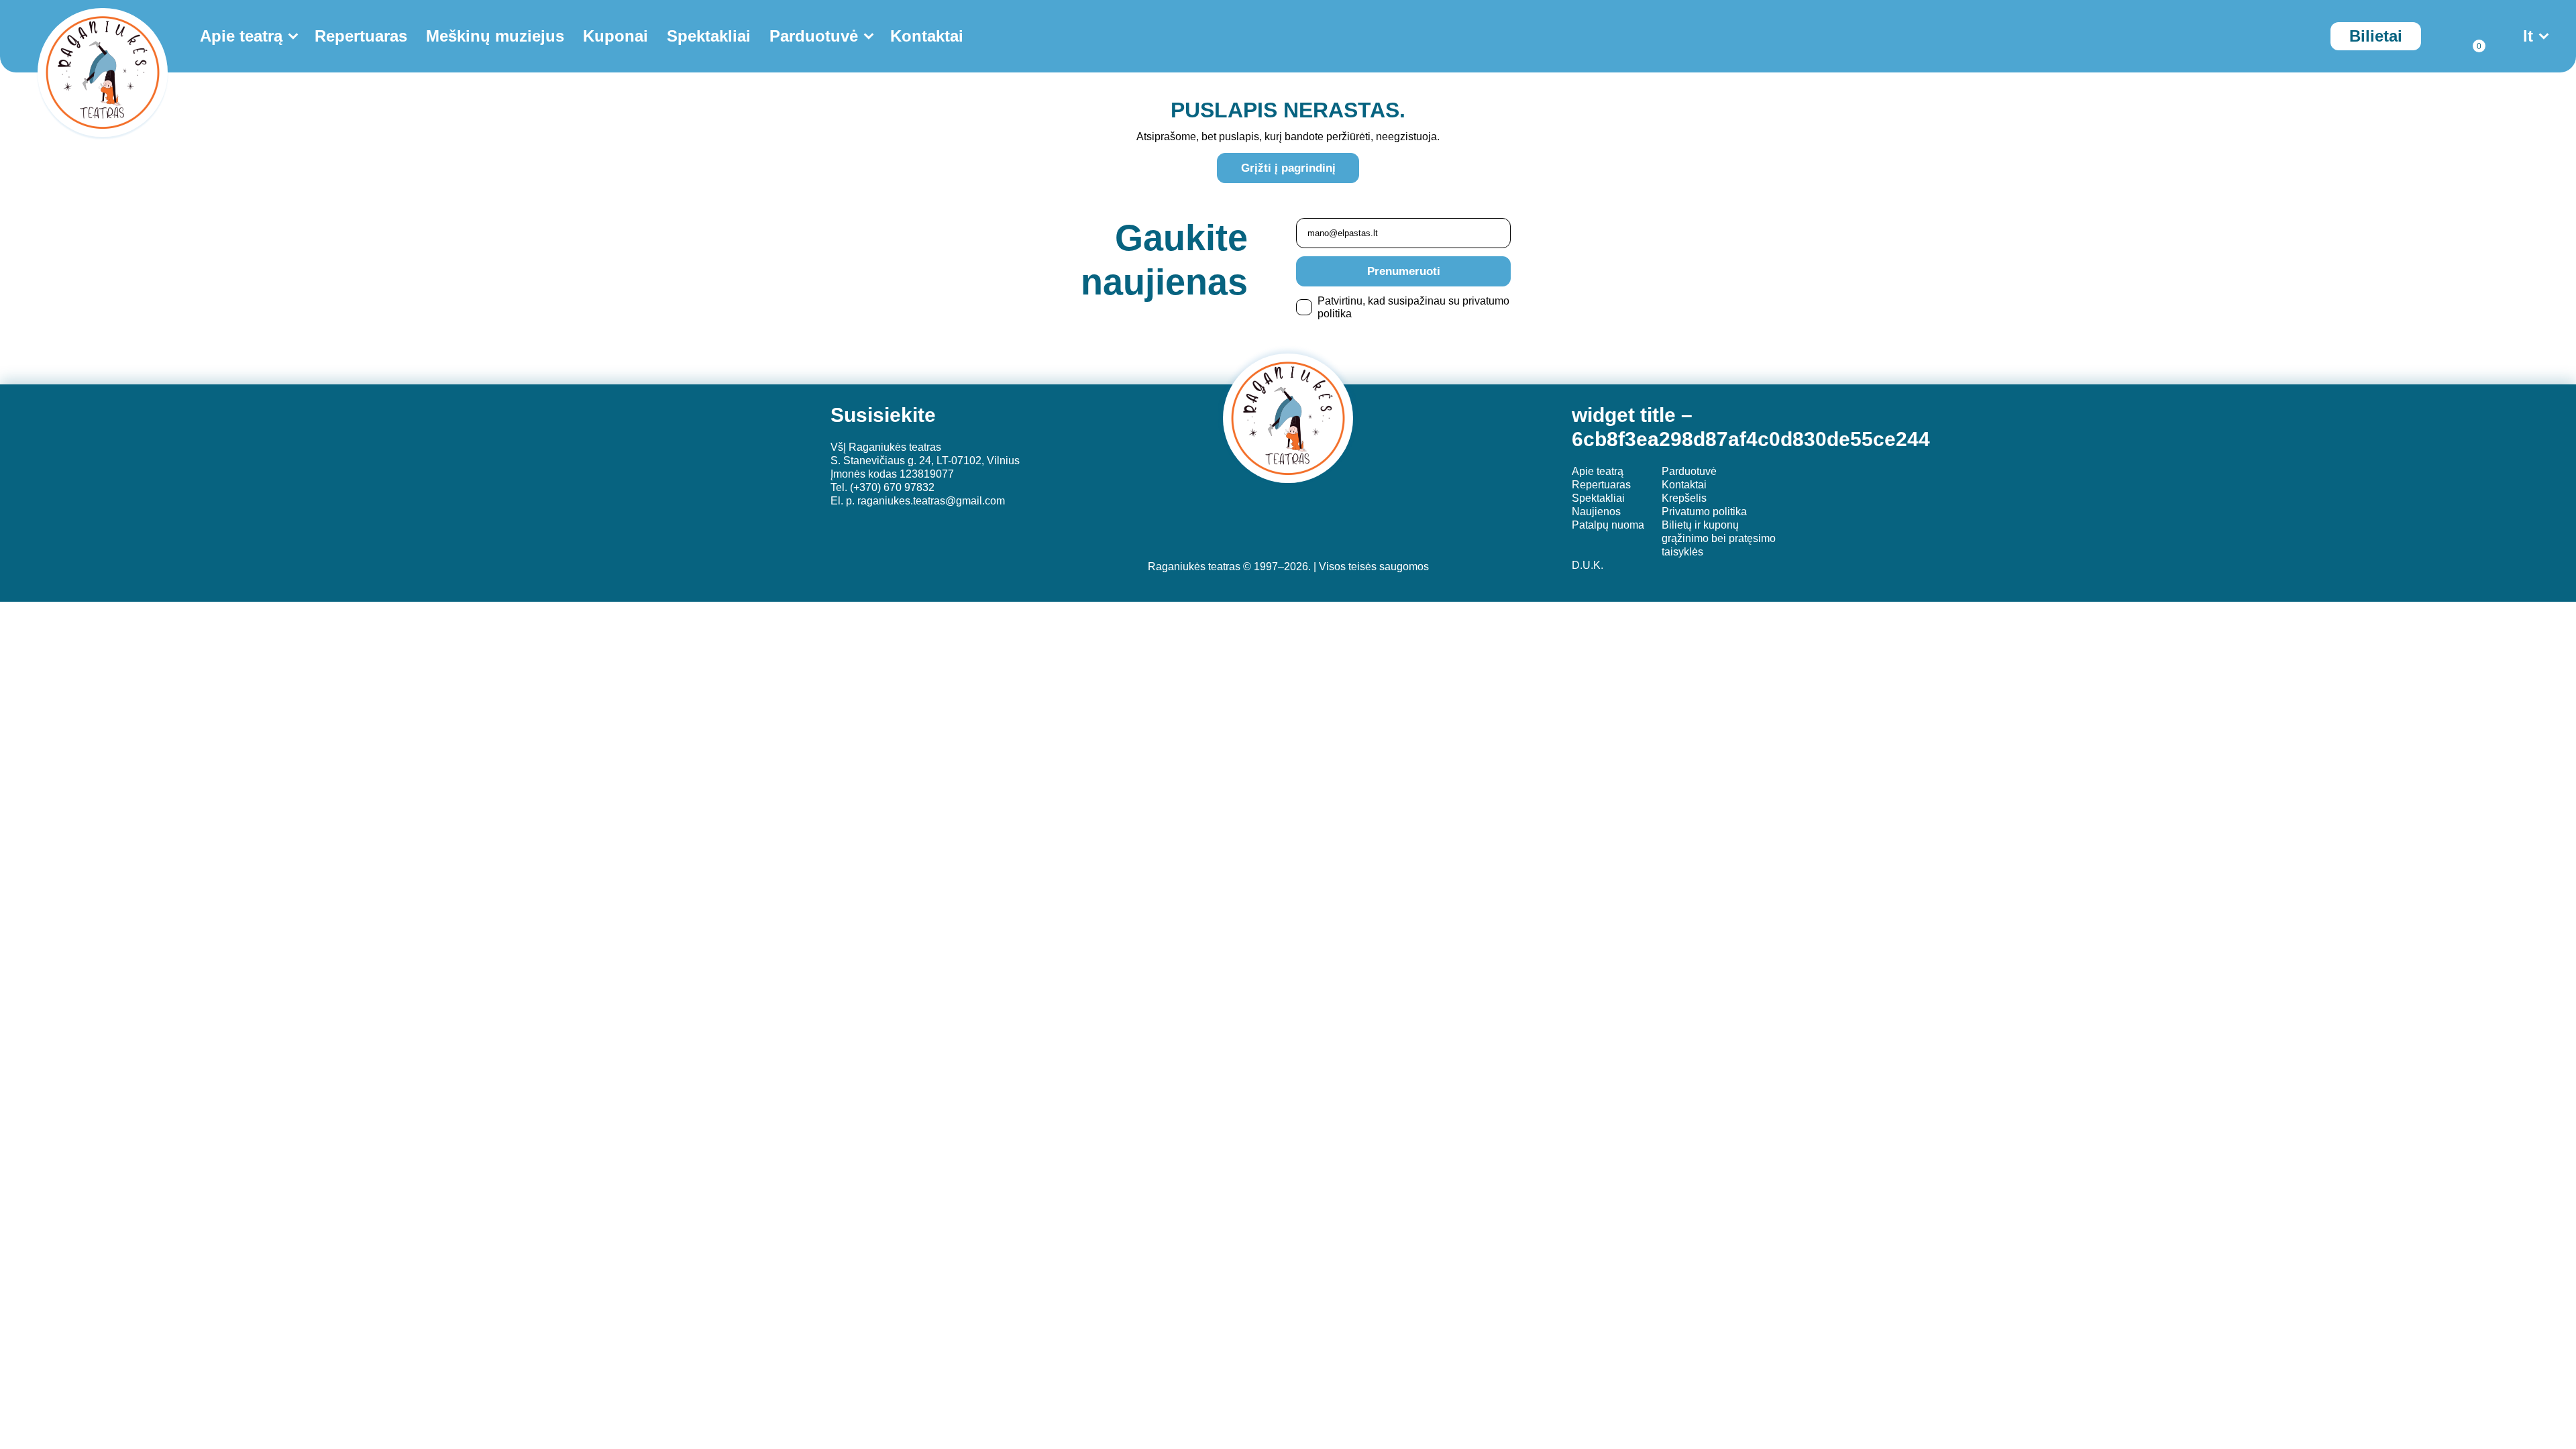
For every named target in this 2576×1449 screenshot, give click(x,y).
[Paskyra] (2441, 36)
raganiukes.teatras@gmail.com (931, 501)
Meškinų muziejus (495, 36)
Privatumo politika (1704, 512)
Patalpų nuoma (1608, 525)
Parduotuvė (814, 36)
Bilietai (2376, 36)
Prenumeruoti (1404, 271)
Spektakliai (709, 36)
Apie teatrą (241, 36)
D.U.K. (1588, 565)
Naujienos (1596, 512)
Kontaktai (927, 36)
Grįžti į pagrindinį (1288, 168)
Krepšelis (1684, 498)
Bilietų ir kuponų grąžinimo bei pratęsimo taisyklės (1719, 538)
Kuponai (615, 36)
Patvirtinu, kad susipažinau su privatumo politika (1413, 307)
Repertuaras (361, 36)
